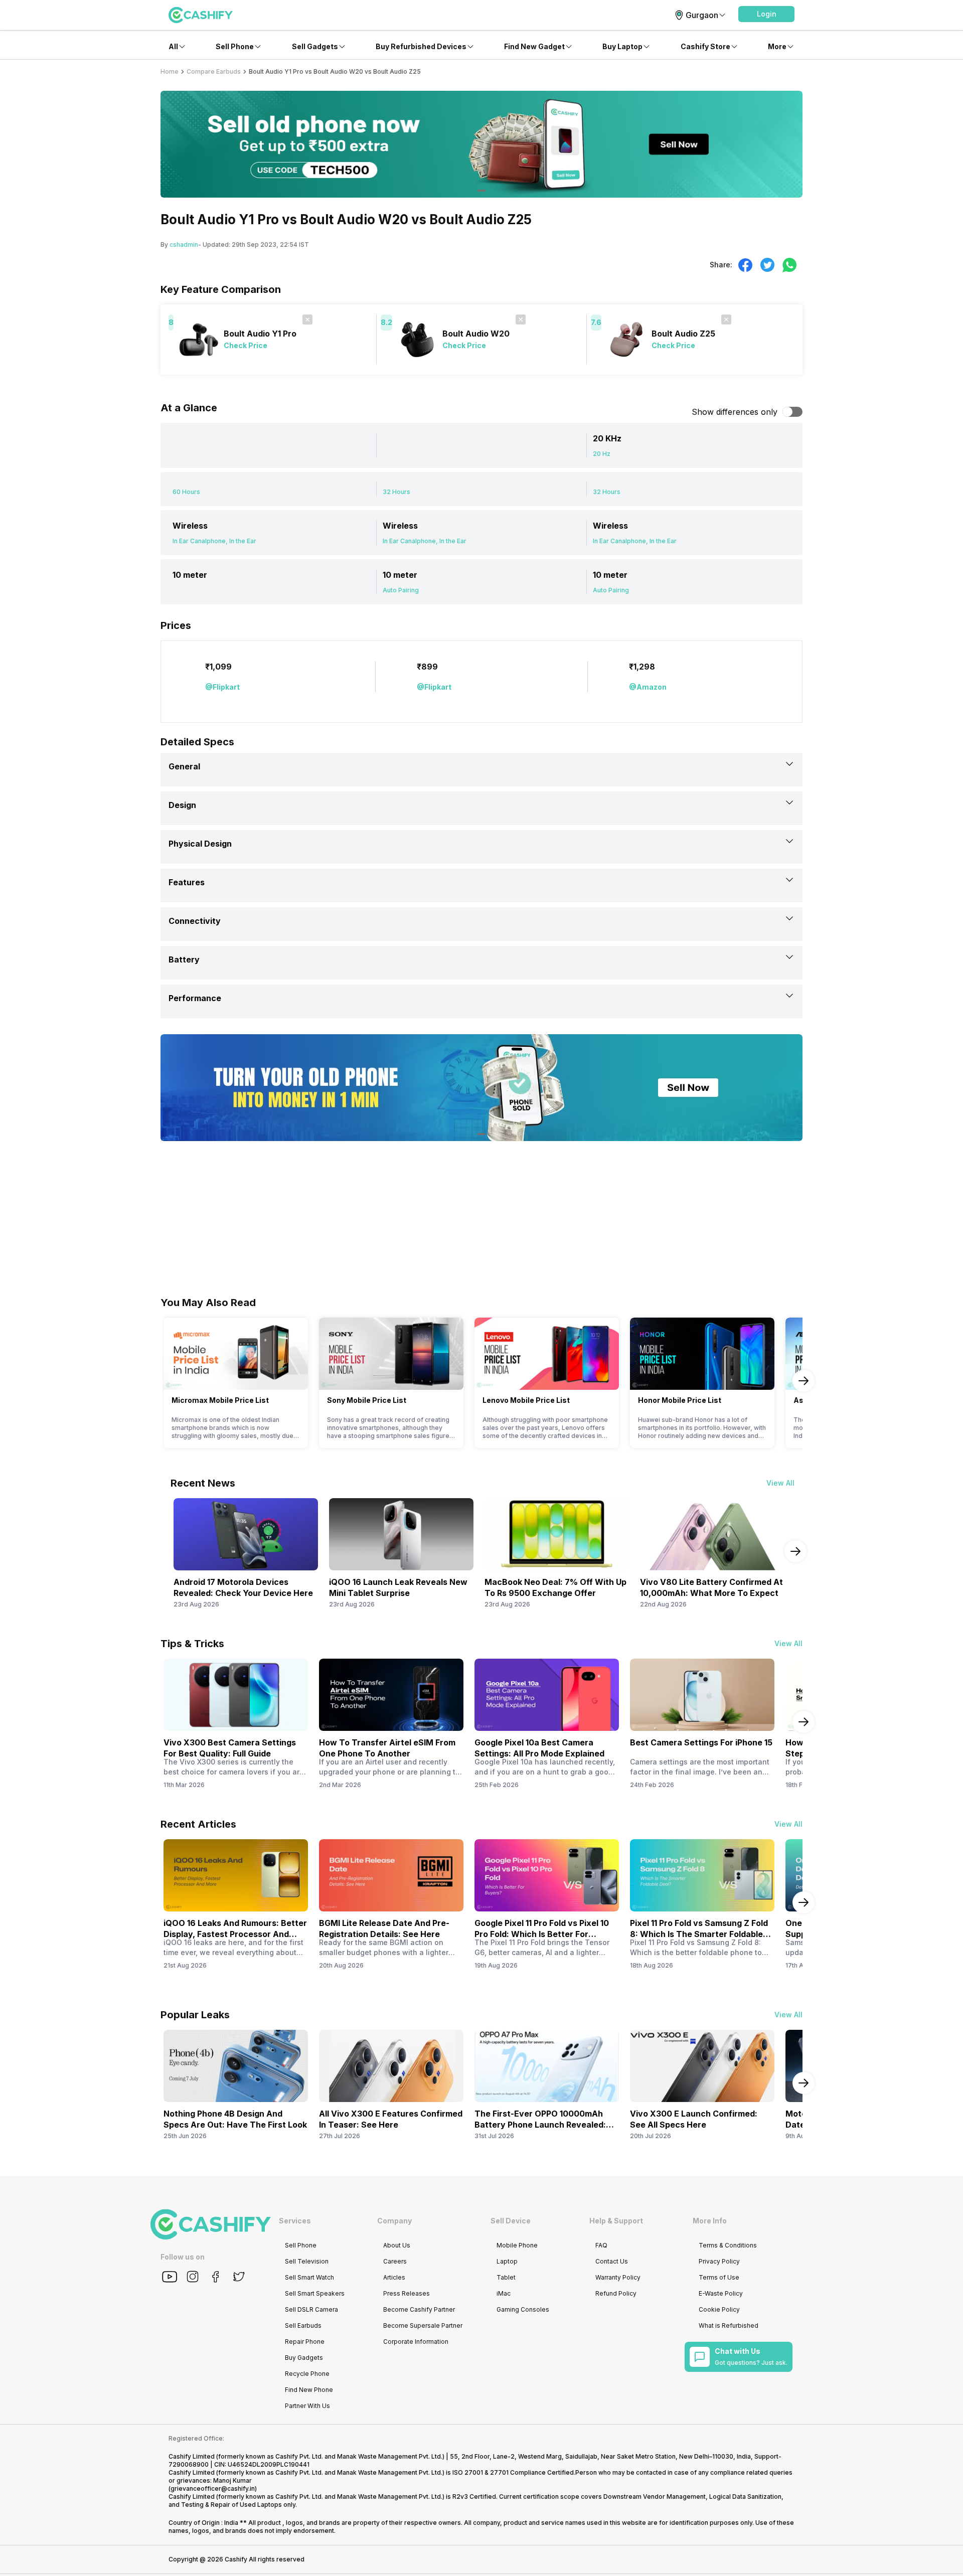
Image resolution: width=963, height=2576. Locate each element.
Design (182, 805)
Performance (195, 998)
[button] (766, 14)
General (184, 766)
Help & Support (616, 2221)
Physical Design (200, 844)
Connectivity (195, 921)
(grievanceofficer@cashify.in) (213, 2488)
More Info (710, 2221)
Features (187, 882)
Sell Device (511, 2221)
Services (295, 2221)
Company (394, 2221)
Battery (184, 959)
